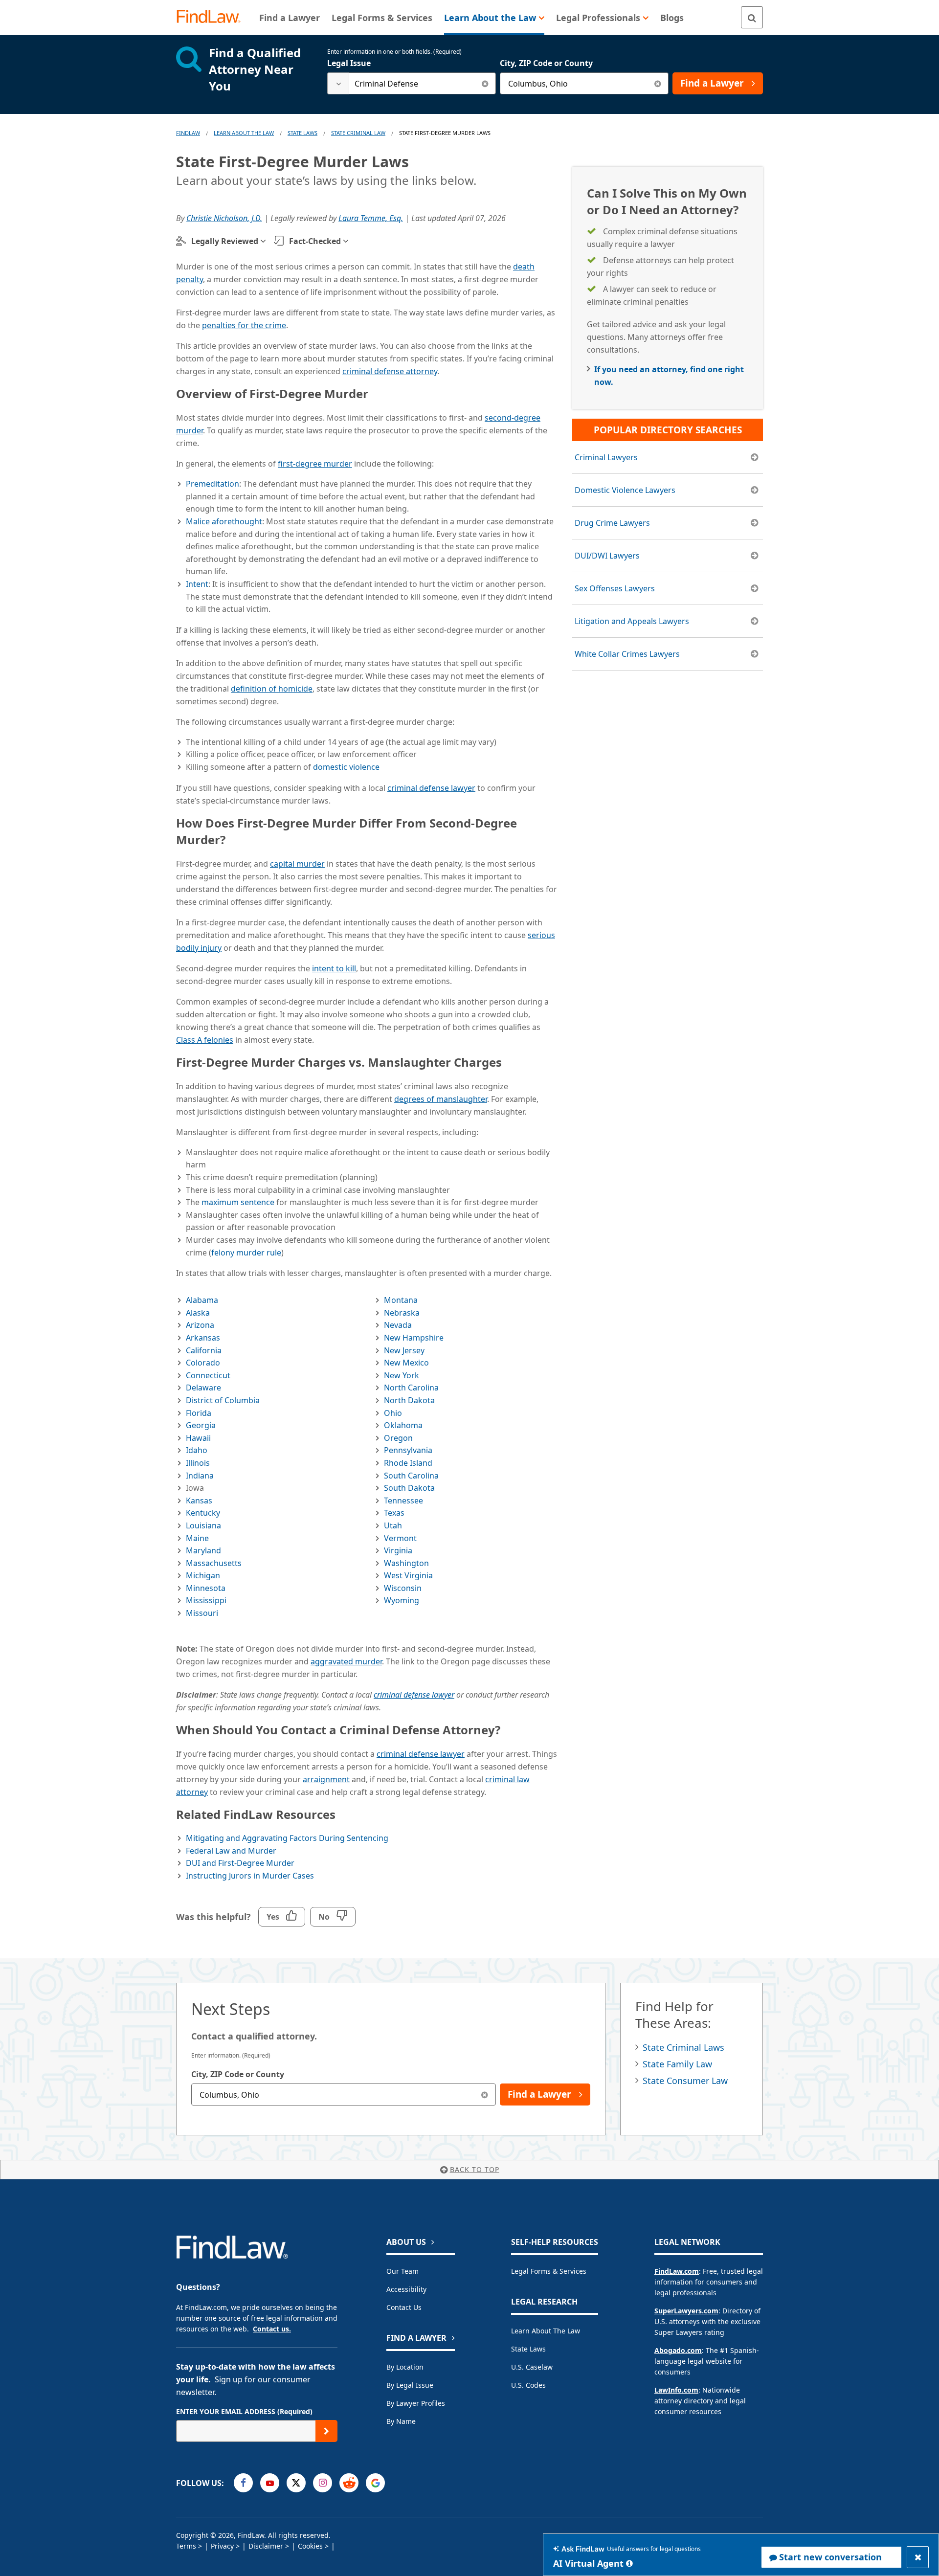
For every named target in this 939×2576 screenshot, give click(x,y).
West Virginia (408, 1575)
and (240, 1863)
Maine (197, 1538)
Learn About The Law (244, 133)
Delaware (203, 1388)
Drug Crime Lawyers (612, 523)
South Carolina (411, 1476)
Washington (406, 1563)
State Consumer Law (685, 2081)
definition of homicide (272, 689)
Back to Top (475, 2169)
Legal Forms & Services (549, 2271)
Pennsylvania (408, 1450)
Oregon (398, 1438)
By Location (405, 2367)
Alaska (198, 1313)
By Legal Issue (410, 2385)
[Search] (752, 17)
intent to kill (334, 968)
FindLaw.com (677, 2271)
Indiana (200, 1476)
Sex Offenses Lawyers (615, 588)
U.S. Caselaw (532, 2367)
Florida (199, 1413)
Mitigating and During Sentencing (287, 1838)
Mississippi (206, 1600)
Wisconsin (403, 1588)
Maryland (203, 1550)
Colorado (203, 1363)
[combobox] (412, 83)
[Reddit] (349, 2483)
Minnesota (206, 1588)
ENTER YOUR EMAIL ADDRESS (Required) (244, 2411)
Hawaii (198, 1438)
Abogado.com (678, 2350)
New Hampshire (414, 1338)
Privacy (222, 2546)
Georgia (201, 1425)
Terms (186, 2546)
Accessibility (406, 2289)
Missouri (202, 1613)
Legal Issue (349, 63)
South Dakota (409, 1488)
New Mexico (406, 1363)
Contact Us (404, 2307)
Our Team (402, 2271)
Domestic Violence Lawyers (625, 490)
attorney (390, 371)
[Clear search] (485, 83)
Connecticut (208, 1375)
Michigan (203, 1575)
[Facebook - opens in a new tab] (243, 2483)
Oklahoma (403, 1425)
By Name (401, 2421)
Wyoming (402, 1600)
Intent (197, 584)
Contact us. (272, 2329)
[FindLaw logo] (212, 17)
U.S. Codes (528, 2385)
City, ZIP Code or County (546, 63)
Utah (393, 1525)
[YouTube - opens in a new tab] (270, 2483)
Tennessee (403, 1501)
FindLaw (188, 133)
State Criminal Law (358, 133)
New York (402, 1375)
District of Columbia (223, 1400)
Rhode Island (408, 1463)
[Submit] (326, 2431)
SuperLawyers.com (686, 2311)
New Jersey (404, 1350)
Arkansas (203, 1338)
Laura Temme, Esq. (371, 218)
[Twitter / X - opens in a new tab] (296, 2483)
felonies (205, 1040)
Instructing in (250, 1876)
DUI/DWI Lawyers (607, 556)
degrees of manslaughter (441, 1099)
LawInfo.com (676, 2390)
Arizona (200, 1325)
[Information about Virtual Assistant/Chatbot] (629, 2563)
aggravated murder (346, 1661)
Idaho (197, 1450)
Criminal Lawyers (606, 457)
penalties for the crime (244, 325)
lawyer (431, 788)
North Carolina (411, 1388)
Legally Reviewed (225, 241)
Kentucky (203, 1513)
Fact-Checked (315, 241)
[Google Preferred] (375, 2483)
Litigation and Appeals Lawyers (632, 621)
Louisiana (203, 1525)
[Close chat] (918, 2557)
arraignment (326, 1779)
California (204, 1350)
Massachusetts (214, 1563)
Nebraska (402, 1313)
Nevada (398, 1325)
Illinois (198, 1463)
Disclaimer (266, 2546)
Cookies (310, 2546)
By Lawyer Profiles (416, 2403)
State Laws (302, 133)
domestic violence (346, 767)
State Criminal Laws (683, 2047)
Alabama (202, 1300)
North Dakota (409, 1400)
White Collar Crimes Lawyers (627, 654)
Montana (401, 1300)
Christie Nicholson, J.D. (224, 218)
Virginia (398, 1550)
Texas (394, 1513)
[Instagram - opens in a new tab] (323, 2483)
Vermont (400, 1538)
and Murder (231, 1851)
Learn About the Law (546, 2331)
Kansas (199, 1501)
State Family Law (677, 2064)
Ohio (393, 1413)
